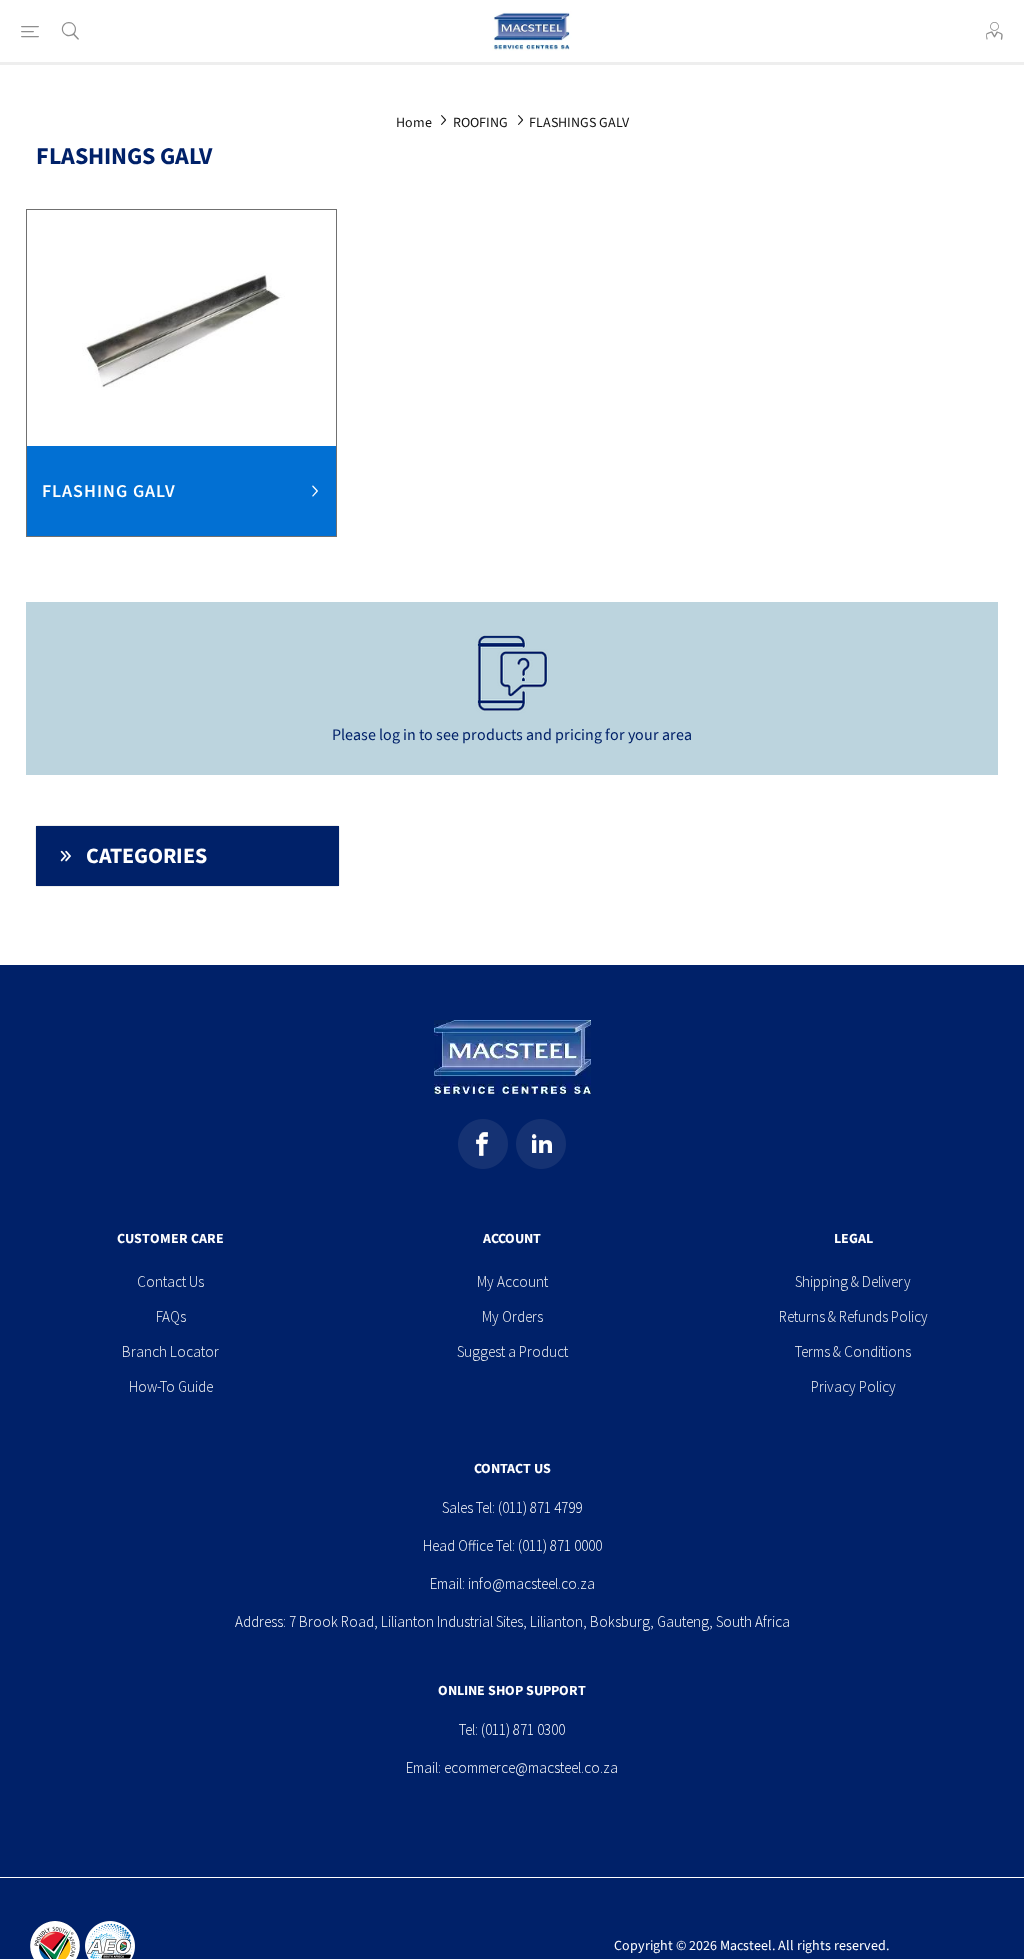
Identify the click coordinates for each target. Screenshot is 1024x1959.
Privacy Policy (853, 1386)
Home (414, 123)
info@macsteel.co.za (531, 1583)
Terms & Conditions (853, 1351)
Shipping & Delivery (853, 1281)
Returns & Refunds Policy (853, 1316)
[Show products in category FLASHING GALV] (181, 328)
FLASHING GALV (109, 491)
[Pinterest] (541, 1144)
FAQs (171, 1316)
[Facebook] (483, 1144)
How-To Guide (171, 1386)
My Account (512, 1281)
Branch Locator (170, 1351)
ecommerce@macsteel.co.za (531, 1767)
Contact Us (170, 1281)
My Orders (512, 1316)
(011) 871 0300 (523, 1729)
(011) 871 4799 (540, 1507)
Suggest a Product (512, 1351)
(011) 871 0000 (560, 1545)
